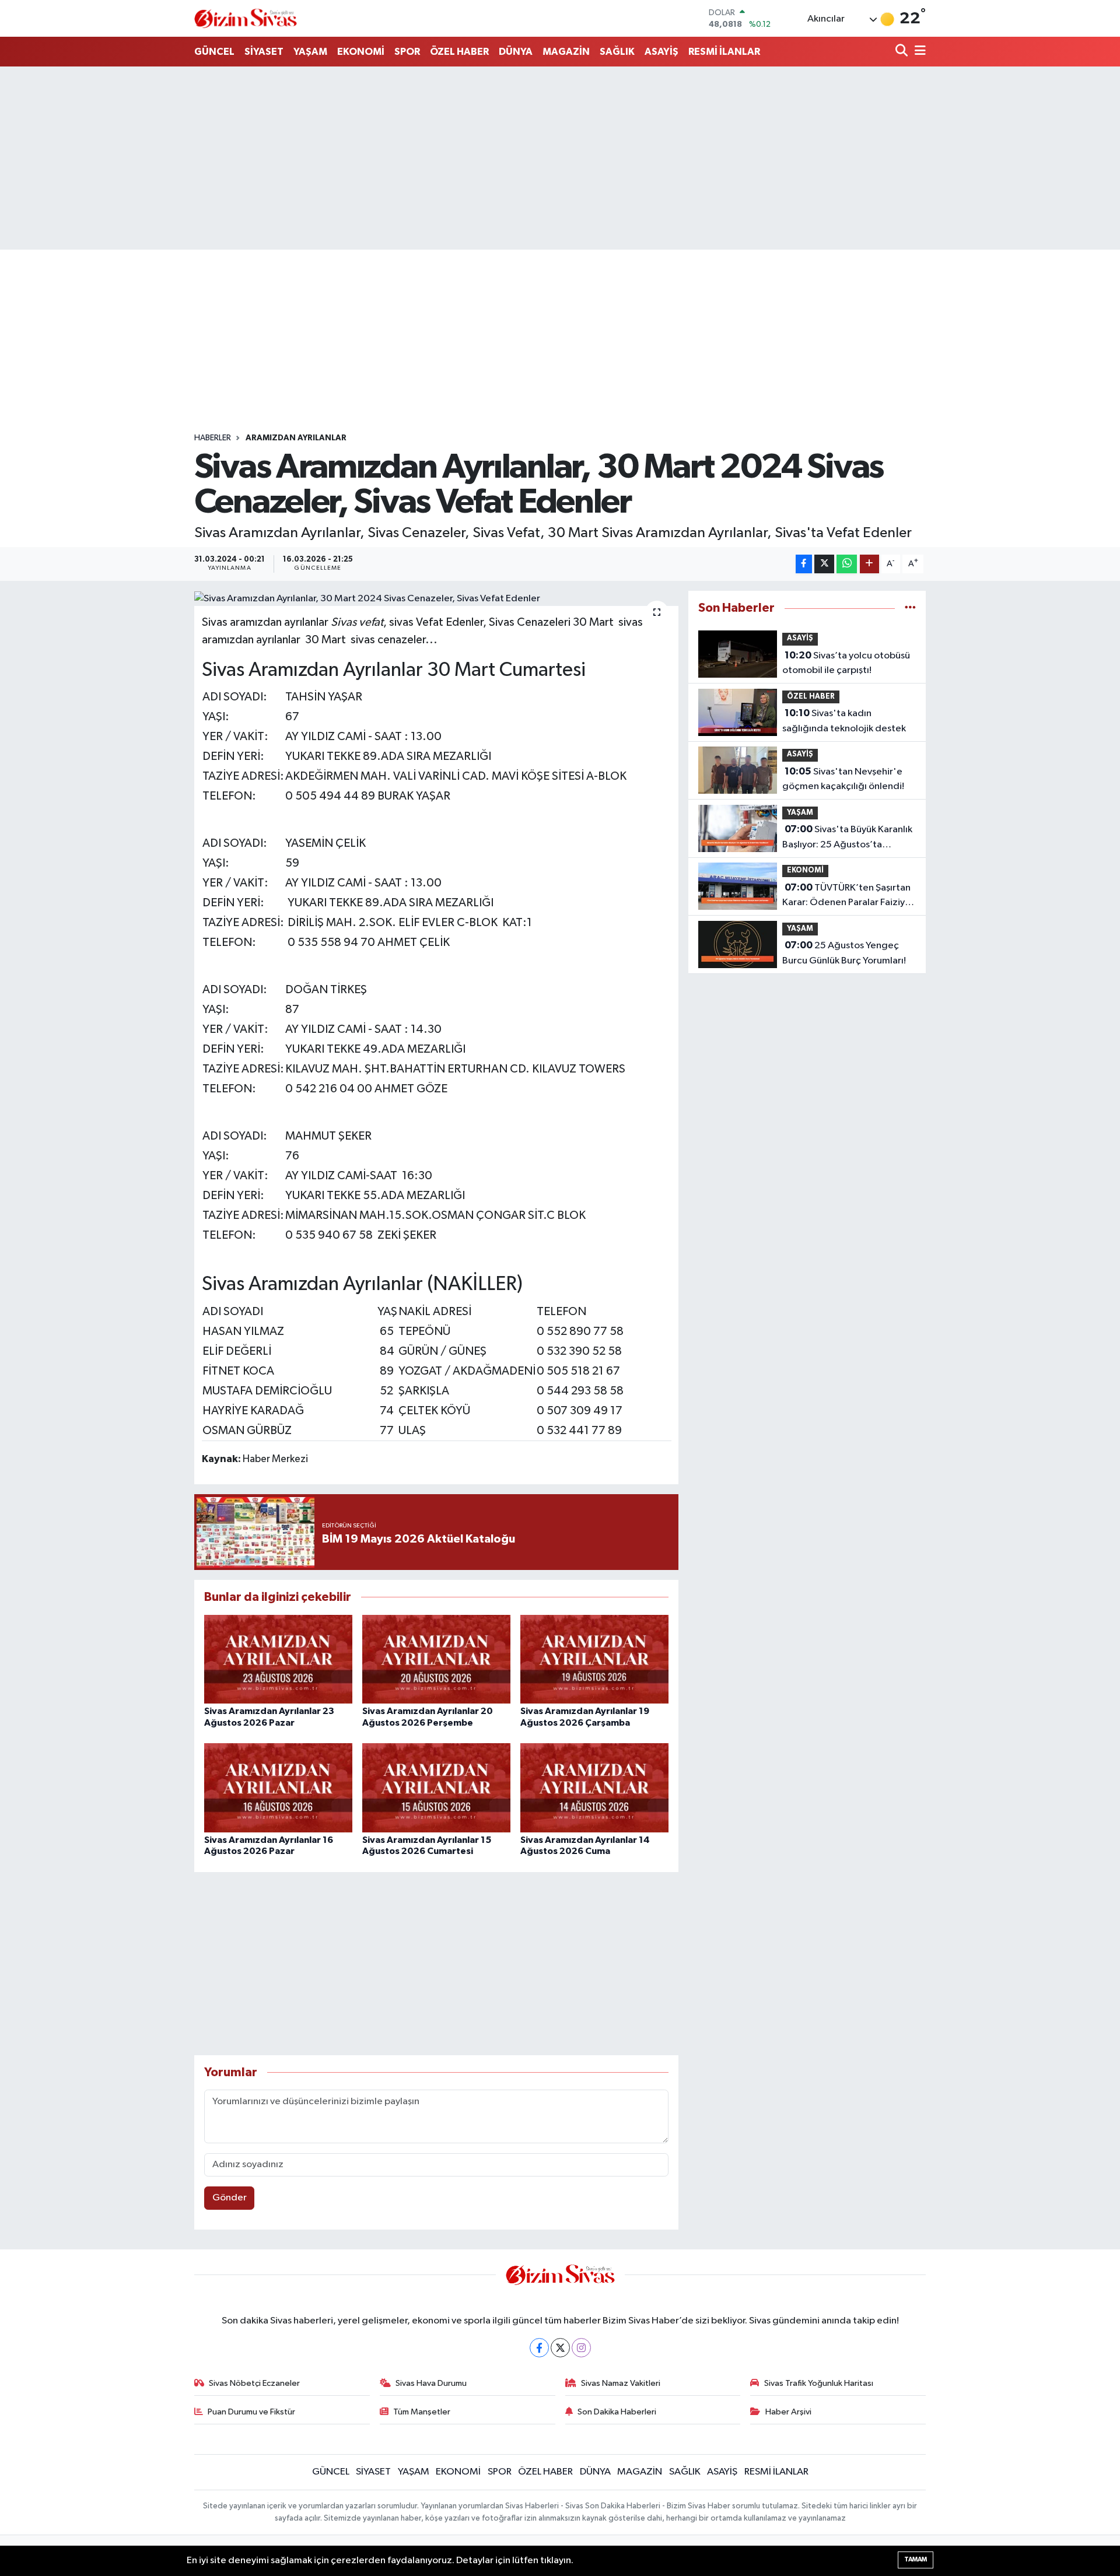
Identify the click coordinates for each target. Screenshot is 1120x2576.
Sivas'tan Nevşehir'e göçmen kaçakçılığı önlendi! (843, 779)
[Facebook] (539, 2348)
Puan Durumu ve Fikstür (251, 2412)
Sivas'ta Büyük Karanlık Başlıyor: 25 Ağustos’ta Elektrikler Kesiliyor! (847, 838)
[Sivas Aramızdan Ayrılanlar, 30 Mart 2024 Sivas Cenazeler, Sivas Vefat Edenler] (437, 598)
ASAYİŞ (661, 52)
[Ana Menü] (918, 52)
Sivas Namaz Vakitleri (621, 2383)
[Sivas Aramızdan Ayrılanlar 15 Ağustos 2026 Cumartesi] (436, 1788)
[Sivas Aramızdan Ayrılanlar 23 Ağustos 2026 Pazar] (278, 1659)
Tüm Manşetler (422, 2412)
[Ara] (903, 52)
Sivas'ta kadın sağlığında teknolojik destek (844, 721)
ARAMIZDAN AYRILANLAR (296, 438)
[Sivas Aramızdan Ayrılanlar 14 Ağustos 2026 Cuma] (594, 1788)
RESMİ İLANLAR (724, 52)
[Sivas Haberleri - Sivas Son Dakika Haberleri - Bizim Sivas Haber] (246, 18)
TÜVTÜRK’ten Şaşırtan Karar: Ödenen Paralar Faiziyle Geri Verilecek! (848, 896)
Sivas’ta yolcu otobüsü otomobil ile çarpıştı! (846, 663)
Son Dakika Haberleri (617, 2412)
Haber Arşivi (788, 2412)
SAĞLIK (617, 52)
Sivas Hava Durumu (431, 2383)
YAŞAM (310, 52)
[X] (560, 2348)
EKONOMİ (361, 52)
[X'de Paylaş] (824, 564)
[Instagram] (581, 2348)
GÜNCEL (214, 52)
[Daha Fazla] (869, 564)
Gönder (230, 2198)
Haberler (213, 438)
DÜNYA (516, 52)
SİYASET (264, 52)
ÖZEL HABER (459, 52)
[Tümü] (910, 608)
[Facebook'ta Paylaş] (804, 564)
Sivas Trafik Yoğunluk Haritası (819, 2383)
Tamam (916, 2559)
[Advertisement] (560, 158)
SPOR (407, 52)
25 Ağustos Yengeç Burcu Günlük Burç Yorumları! (844, 953)
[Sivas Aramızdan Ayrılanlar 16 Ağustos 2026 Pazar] (278, 1788)
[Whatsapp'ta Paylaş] (847, 564)
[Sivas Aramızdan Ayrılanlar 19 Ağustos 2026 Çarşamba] (594, 1659)
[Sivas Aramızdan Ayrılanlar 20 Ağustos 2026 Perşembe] (436, 1659)
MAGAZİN (566, 52)
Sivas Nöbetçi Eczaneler (254, 2383)
